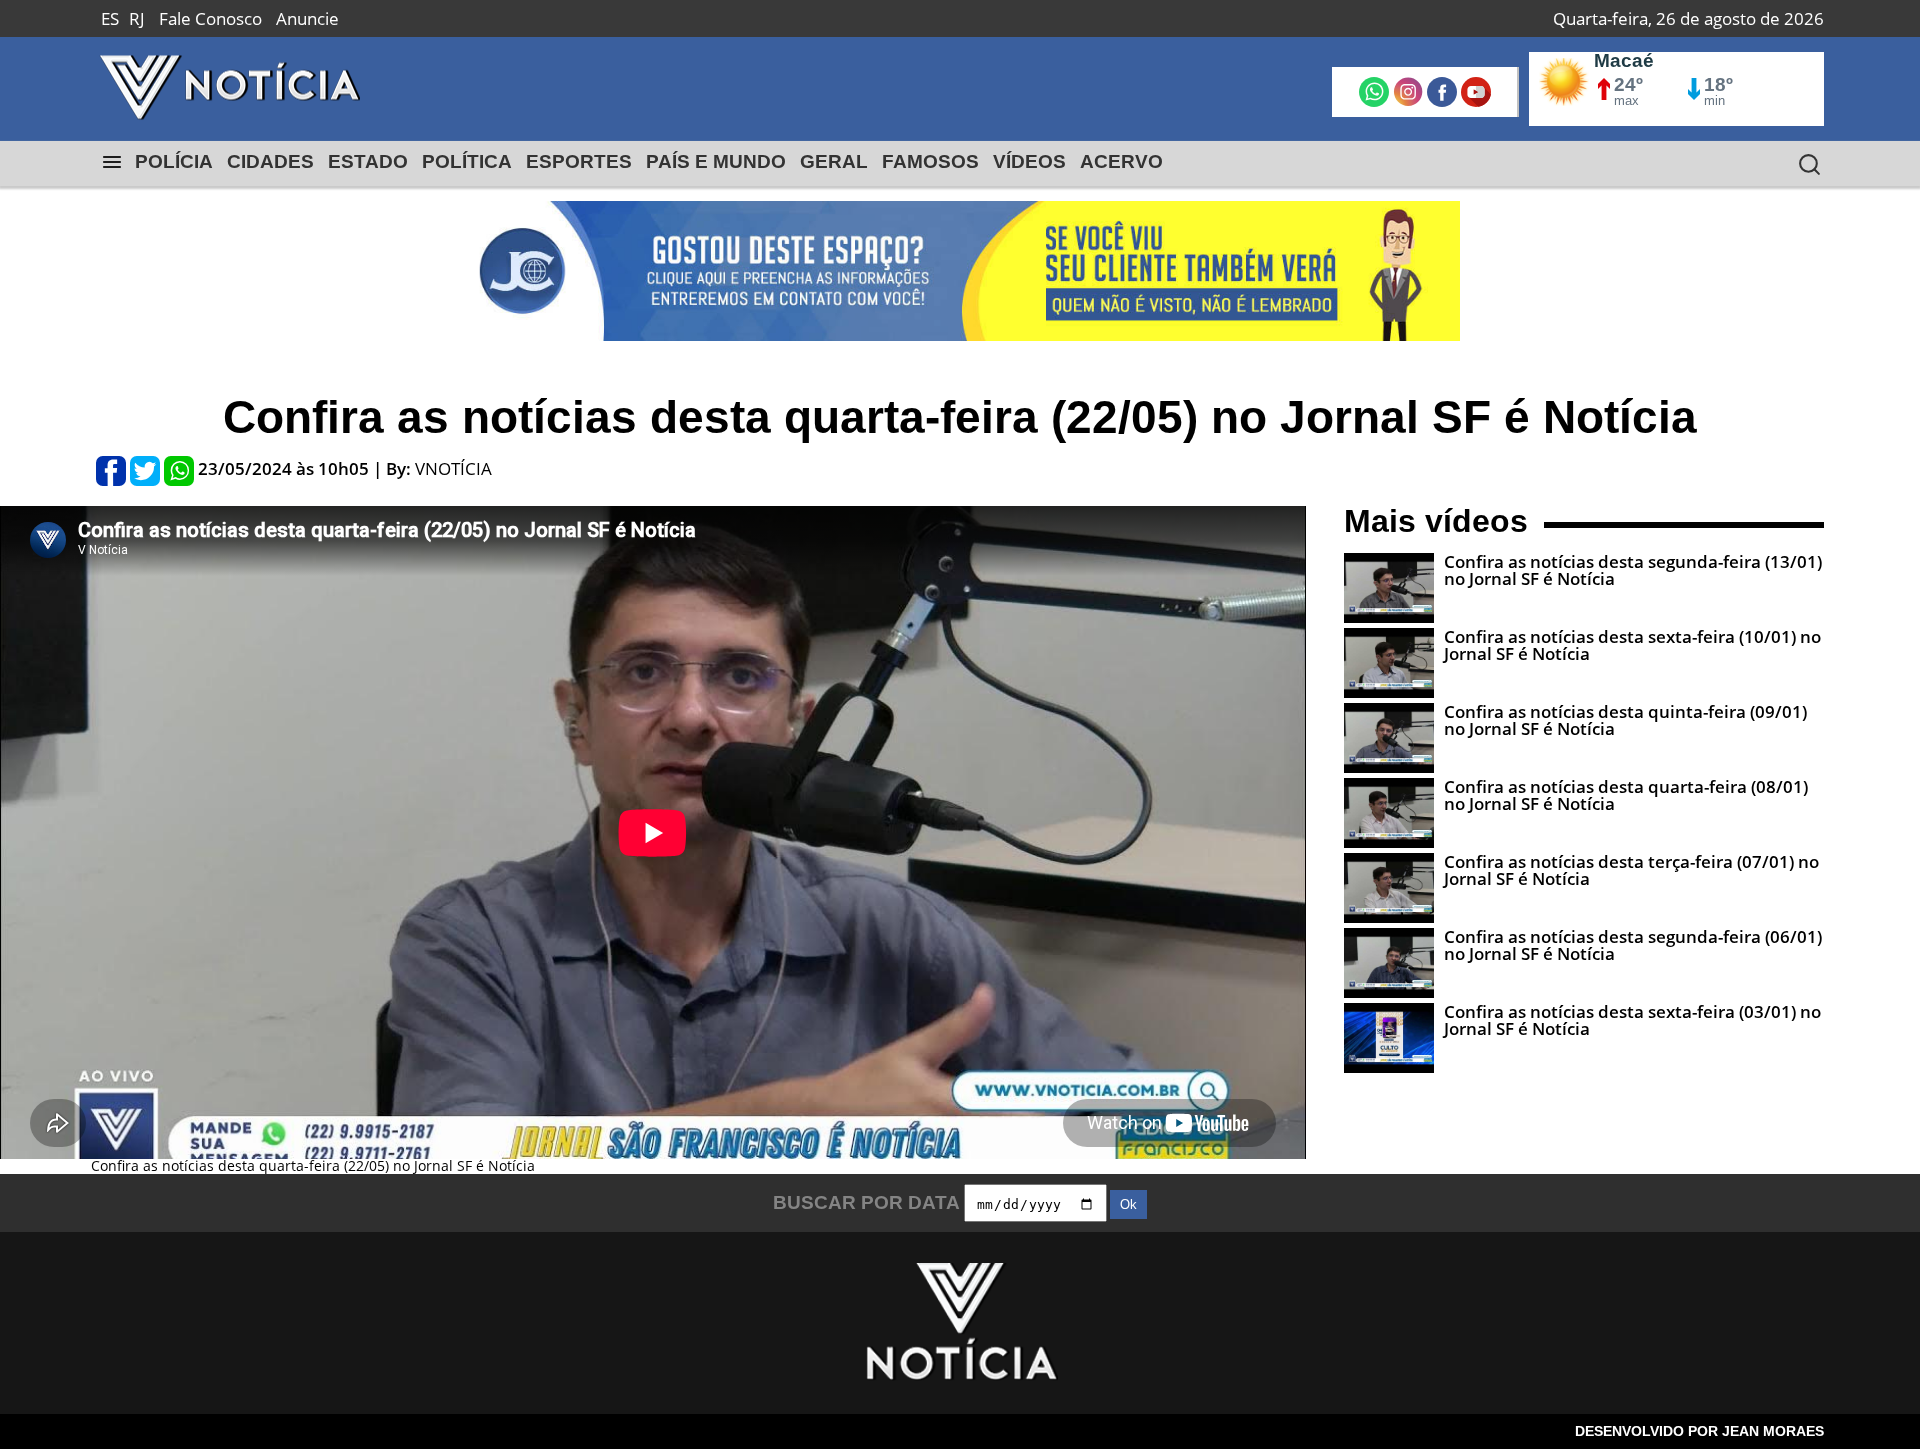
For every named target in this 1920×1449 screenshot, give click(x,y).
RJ (137, 18)
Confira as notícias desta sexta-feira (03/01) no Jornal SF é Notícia (1632, 1020)
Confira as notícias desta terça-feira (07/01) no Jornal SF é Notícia (1631, 870)
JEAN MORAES (1773, 1431)
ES (110, 18)
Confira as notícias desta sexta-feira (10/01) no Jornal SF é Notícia (1632, 645)
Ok (1128, 1204)
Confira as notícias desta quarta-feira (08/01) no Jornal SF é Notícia (1626, 795)
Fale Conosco (210, 18)
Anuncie (307, 18)
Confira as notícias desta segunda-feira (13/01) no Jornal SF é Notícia (1633, 570)
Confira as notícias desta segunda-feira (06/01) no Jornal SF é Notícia (1633, 945)
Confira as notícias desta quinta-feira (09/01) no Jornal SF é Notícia (1625, 720)
